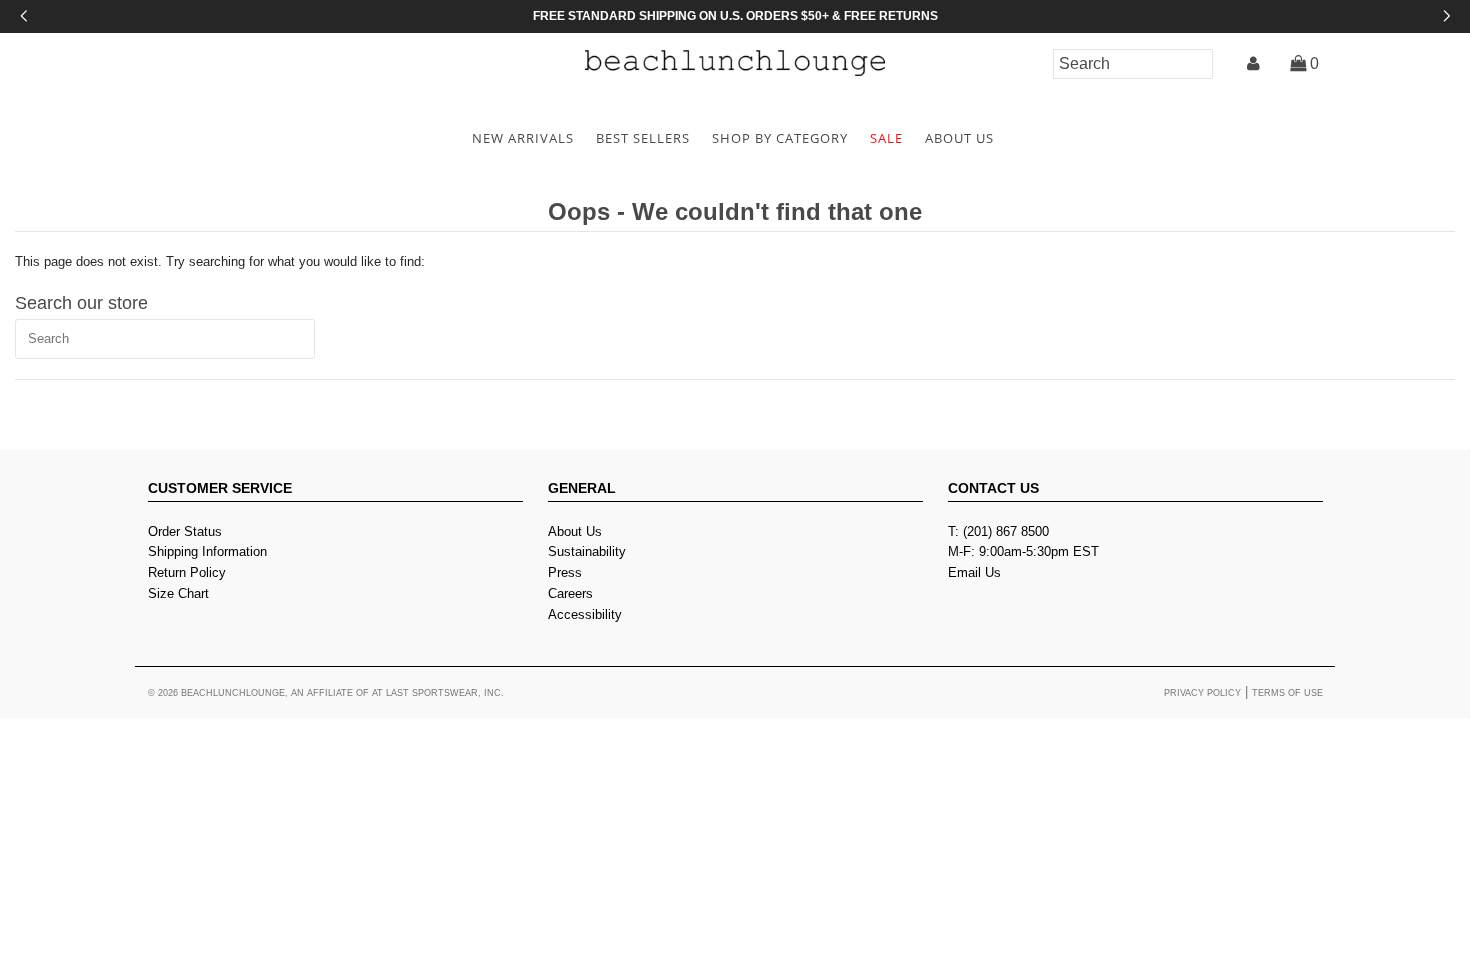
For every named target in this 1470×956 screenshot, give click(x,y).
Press (565, 572)
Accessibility (585, 614)
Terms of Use (1287, 693)
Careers (570, 593)
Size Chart (178, 593)
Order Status (185, 531)
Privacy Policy (1202, 693)
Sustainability (587, 551)
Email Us (974, 572)
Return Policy (187, 572)
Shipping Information (207, 551)
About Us (575, 531)
